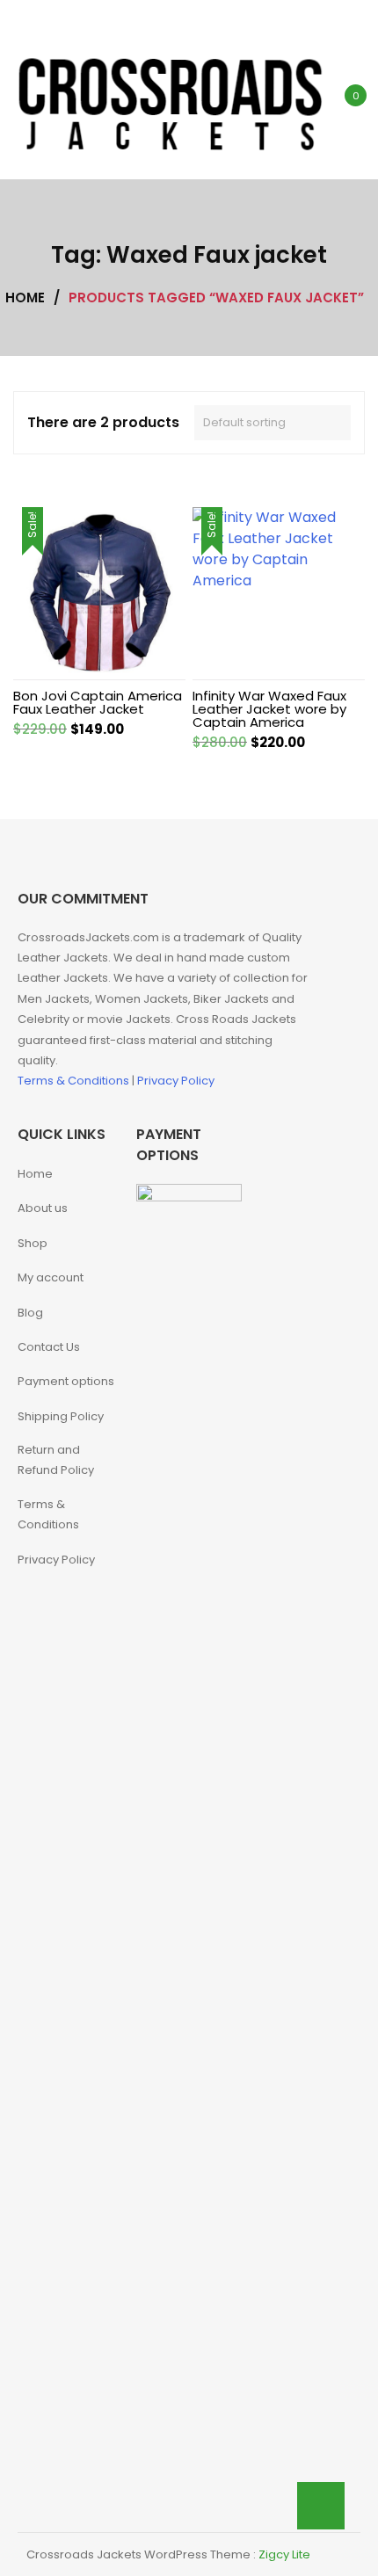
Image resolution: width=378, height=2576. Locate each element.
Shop (33, 1243)
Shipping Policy (61, 1416)
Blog (30, 1313)
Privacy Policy (176, 1081)
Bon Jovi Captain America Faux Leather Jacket (98, 702)
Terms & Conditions (75, 1081)
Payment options (66, 1381)
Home (35, 1174)
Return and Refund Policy (56, 1460)
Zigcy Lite (284, 2554)
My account (51, 1277)
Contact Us (49, 1347)
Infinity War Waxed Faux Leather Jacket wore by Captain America (269, 709)
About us (43, 1208)
